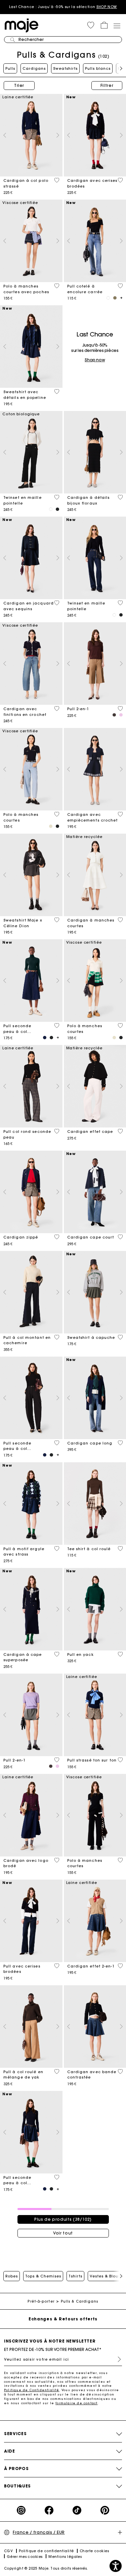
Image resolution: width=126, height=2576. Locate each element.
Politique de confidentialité (46, 2551)
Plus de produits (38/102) (63, 2219)
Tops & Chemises (43, 2276)
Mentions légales (65, 2557)
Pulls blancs (98, 68)
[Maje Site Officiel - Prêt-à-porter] (22, 25)
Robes (12, 2276)
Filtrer (107, 85)
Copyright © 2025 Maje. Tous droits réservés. (46, 2568)
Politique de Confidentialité (32, 2390)
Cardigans (34, 68)
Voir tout (63, 2233)
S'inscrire (117, 2359)
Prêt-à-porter (41, 2301)
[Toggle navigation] (117, 25)
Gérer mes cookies (25, 2557)
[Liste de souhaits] (57, 180)
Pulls (10, 68)
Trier (19, 85)
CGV (8, 2551)
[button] (91, 25)
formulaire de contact (76, 2403)
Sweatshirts (65, 68)
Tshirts (75, 2276)
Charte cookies (94, 2551)
